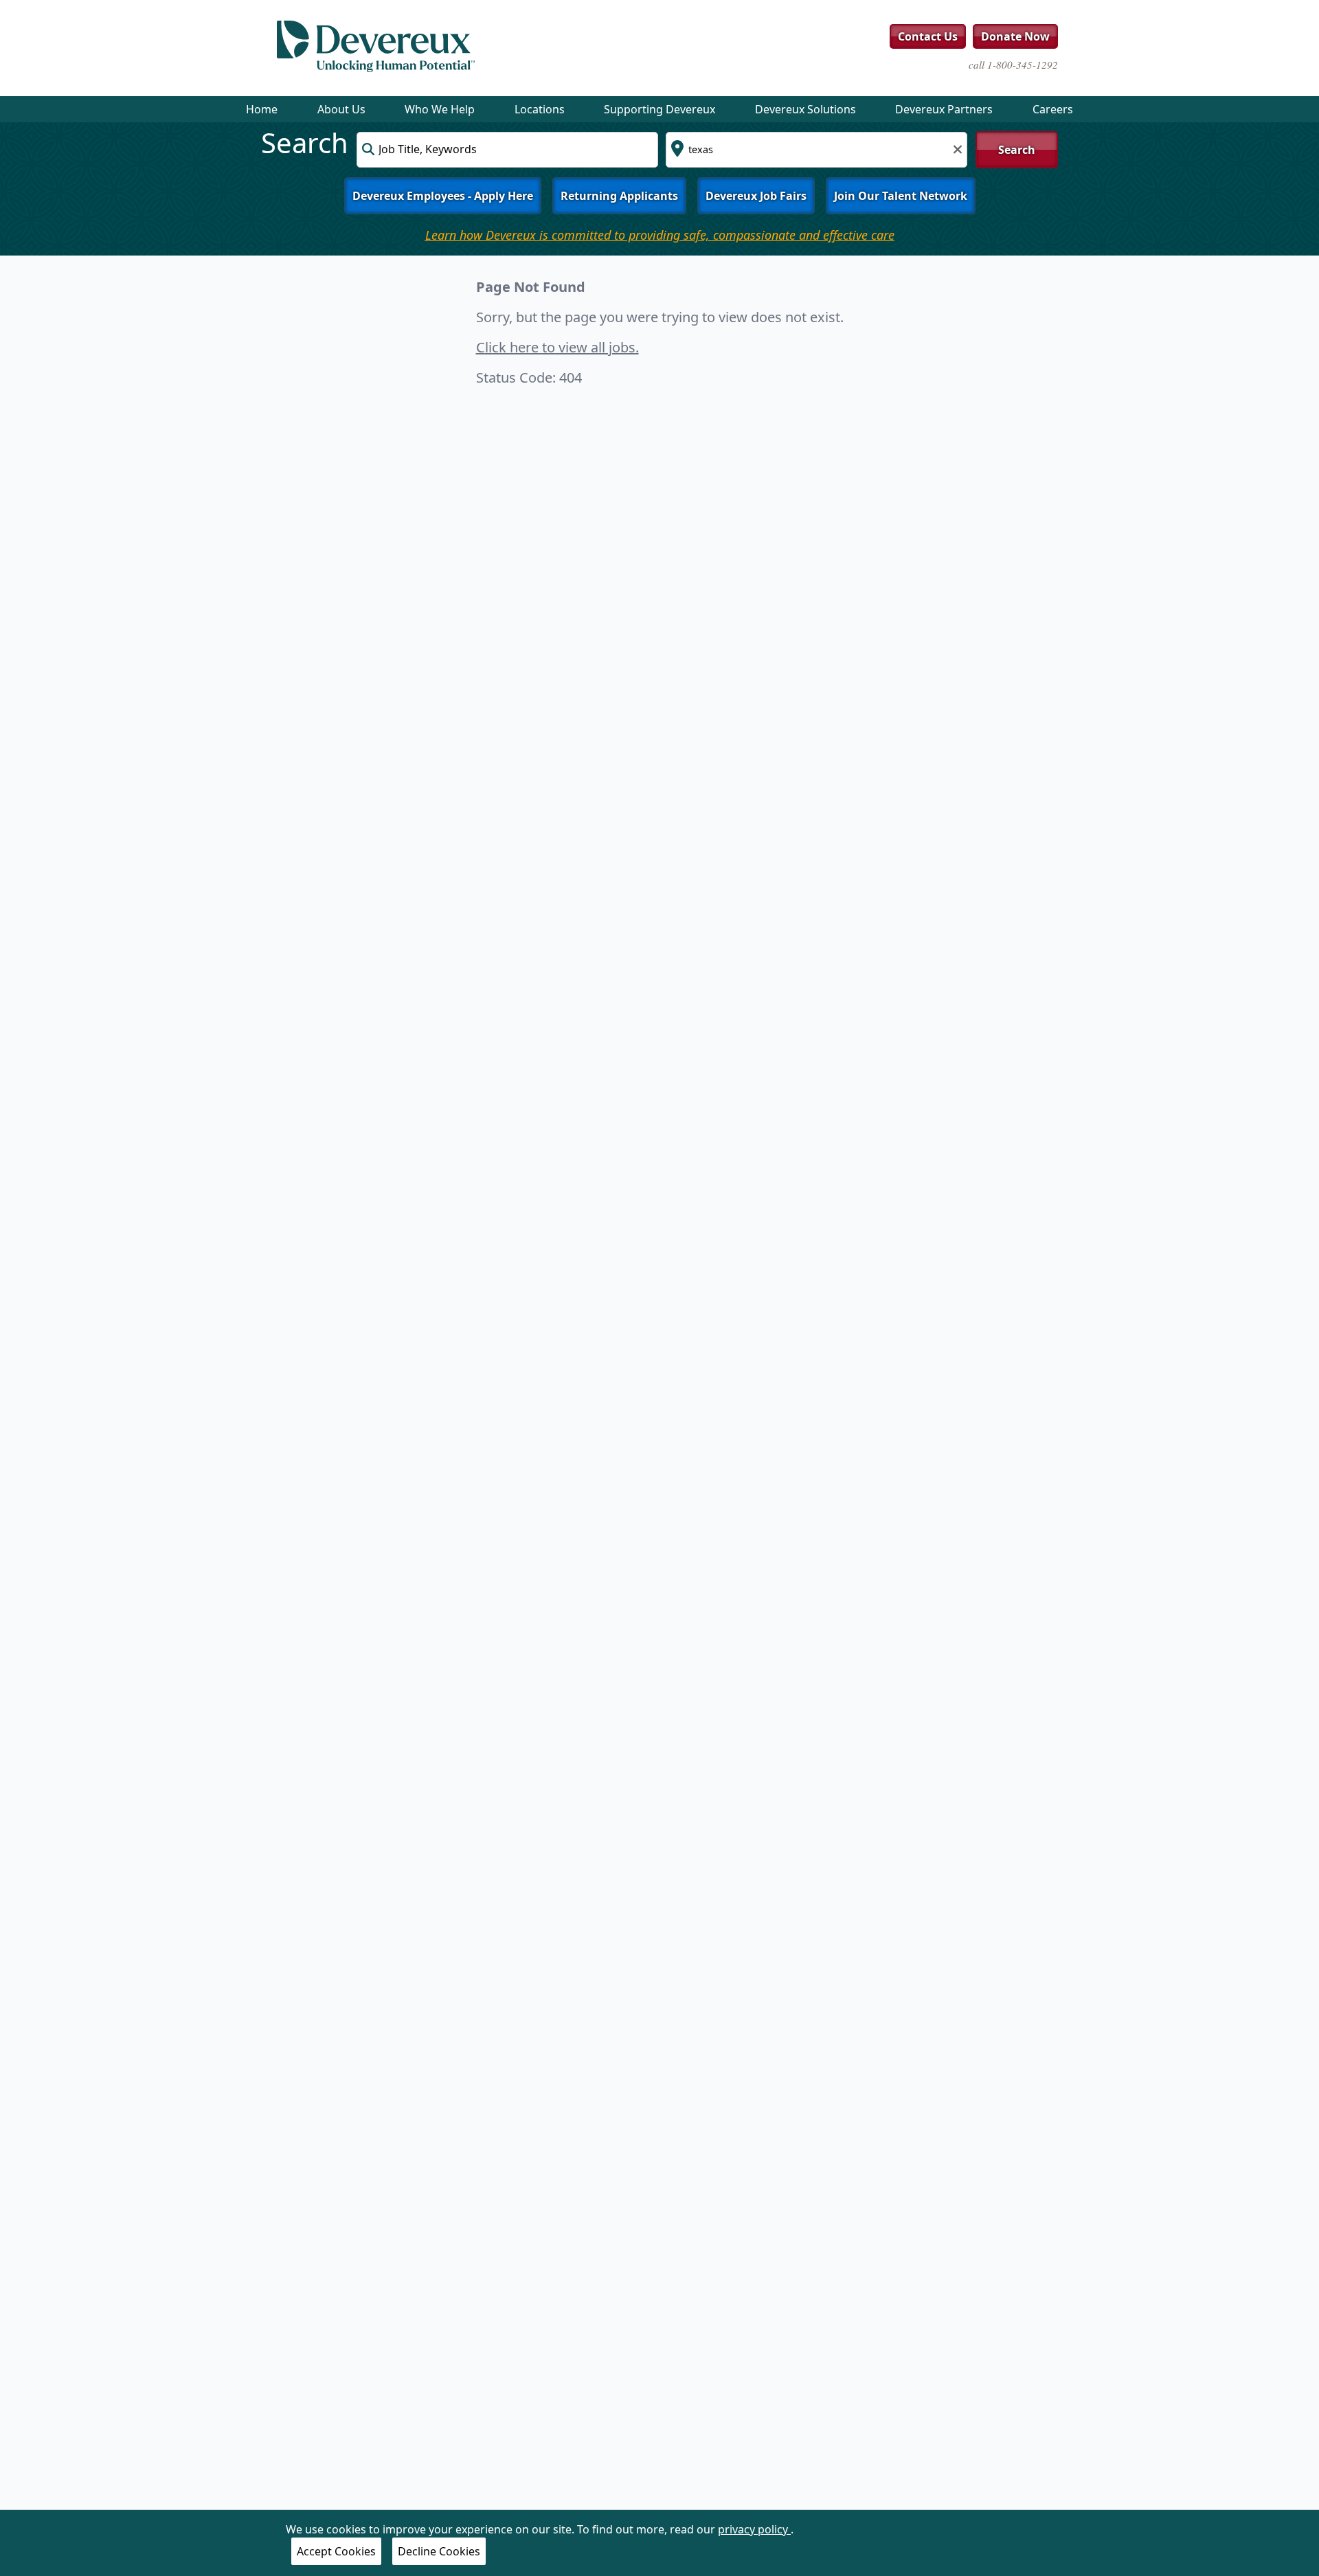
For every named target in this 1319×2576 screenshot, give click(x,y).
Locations (540, 109)
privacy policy (754, 2529)
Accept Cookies (336, 2551)
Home (262, 109)
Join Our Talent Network (901, 196)
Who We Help (440, 109)
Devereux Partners (944, 109)
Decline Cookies (439, 2551)
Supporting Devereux (659, 109)
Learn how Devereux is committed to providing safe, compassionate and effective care (660, 235)
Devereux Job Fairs (756, 196)
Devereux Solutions (805, 109)
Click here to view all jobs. (557, 347)
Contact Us (928, 36)
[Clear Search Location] (954, 148)
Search (1017, 150)
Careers (1053, 109)
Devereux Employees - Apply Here (443, 196)
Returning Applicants (619, 196)
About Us (341, 109)
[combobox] (507, 150)
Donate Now (1015, 36)
